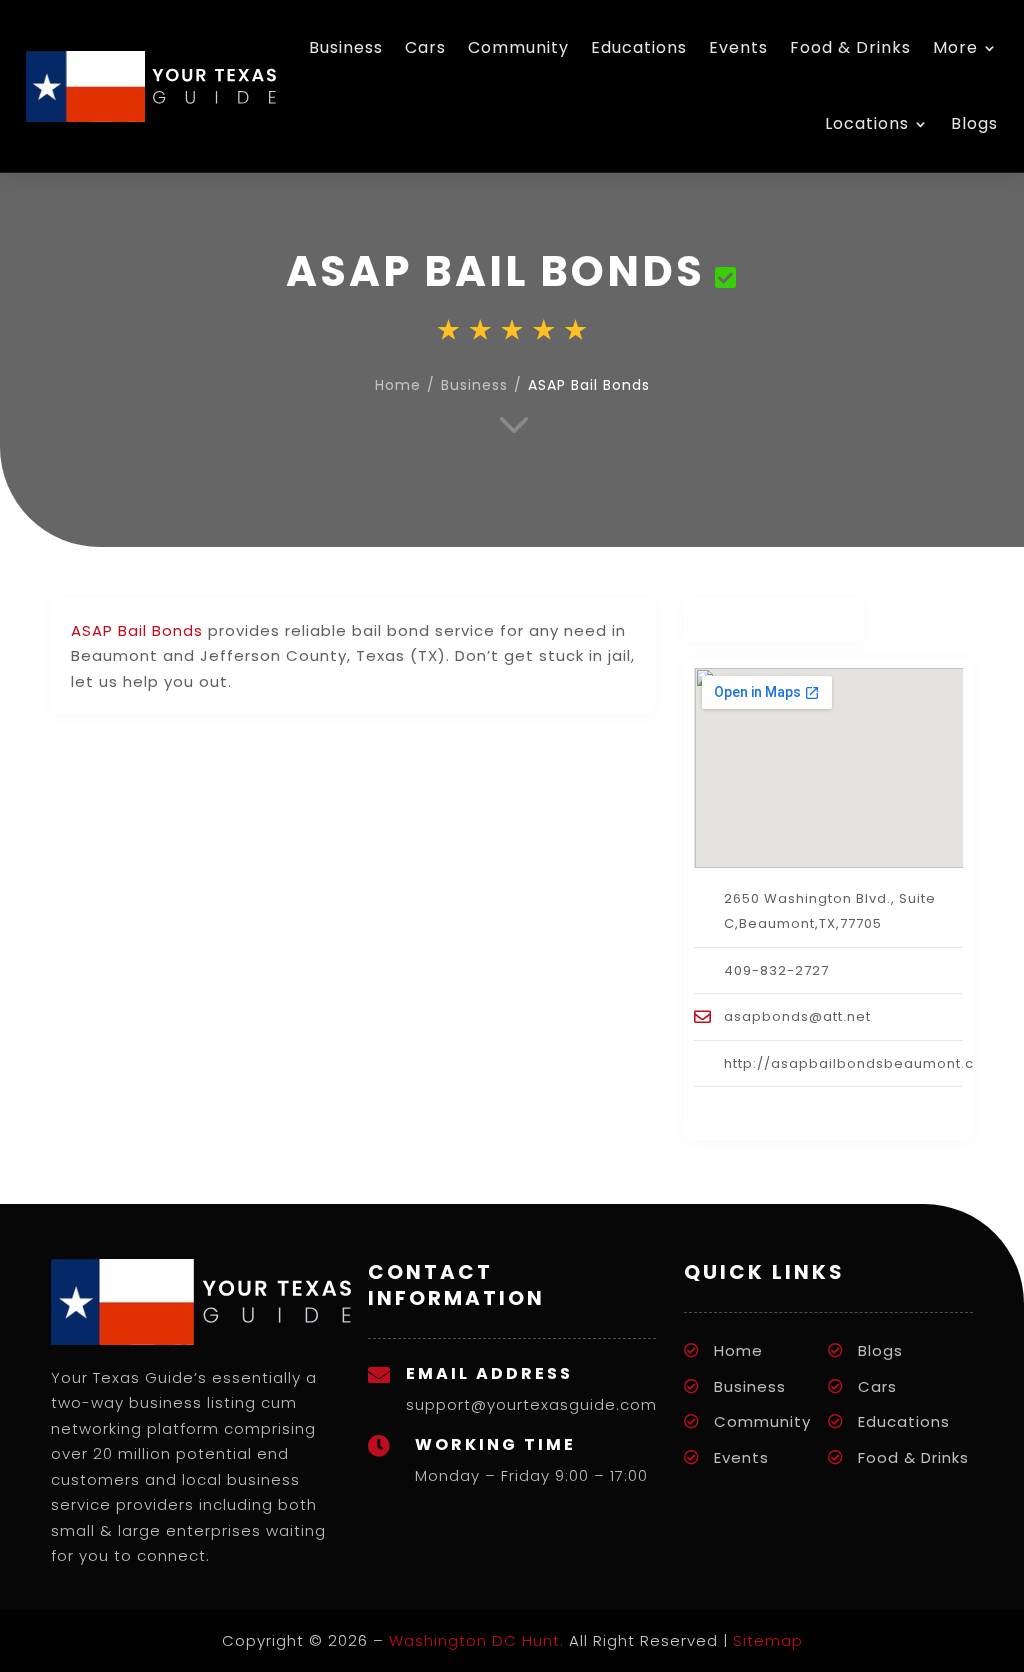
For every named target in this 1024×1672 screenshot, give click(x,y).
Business (346, 47)
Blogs (974, 123)
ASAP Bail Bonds (137, 630)
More (955, 47)
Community (518, 47)
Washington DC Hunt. (476, 1640)
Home (398, 385)
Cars (425, 47)
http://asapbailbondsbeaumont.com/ (864, 1063)
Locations (867, 123)
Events (738, 47)
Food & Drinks (850, 47)
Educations (639, 47)
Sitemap (768, 1640)
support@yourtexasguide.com (531, 1404)
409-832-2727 (776, 970)
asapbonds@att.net (797, 1016)
